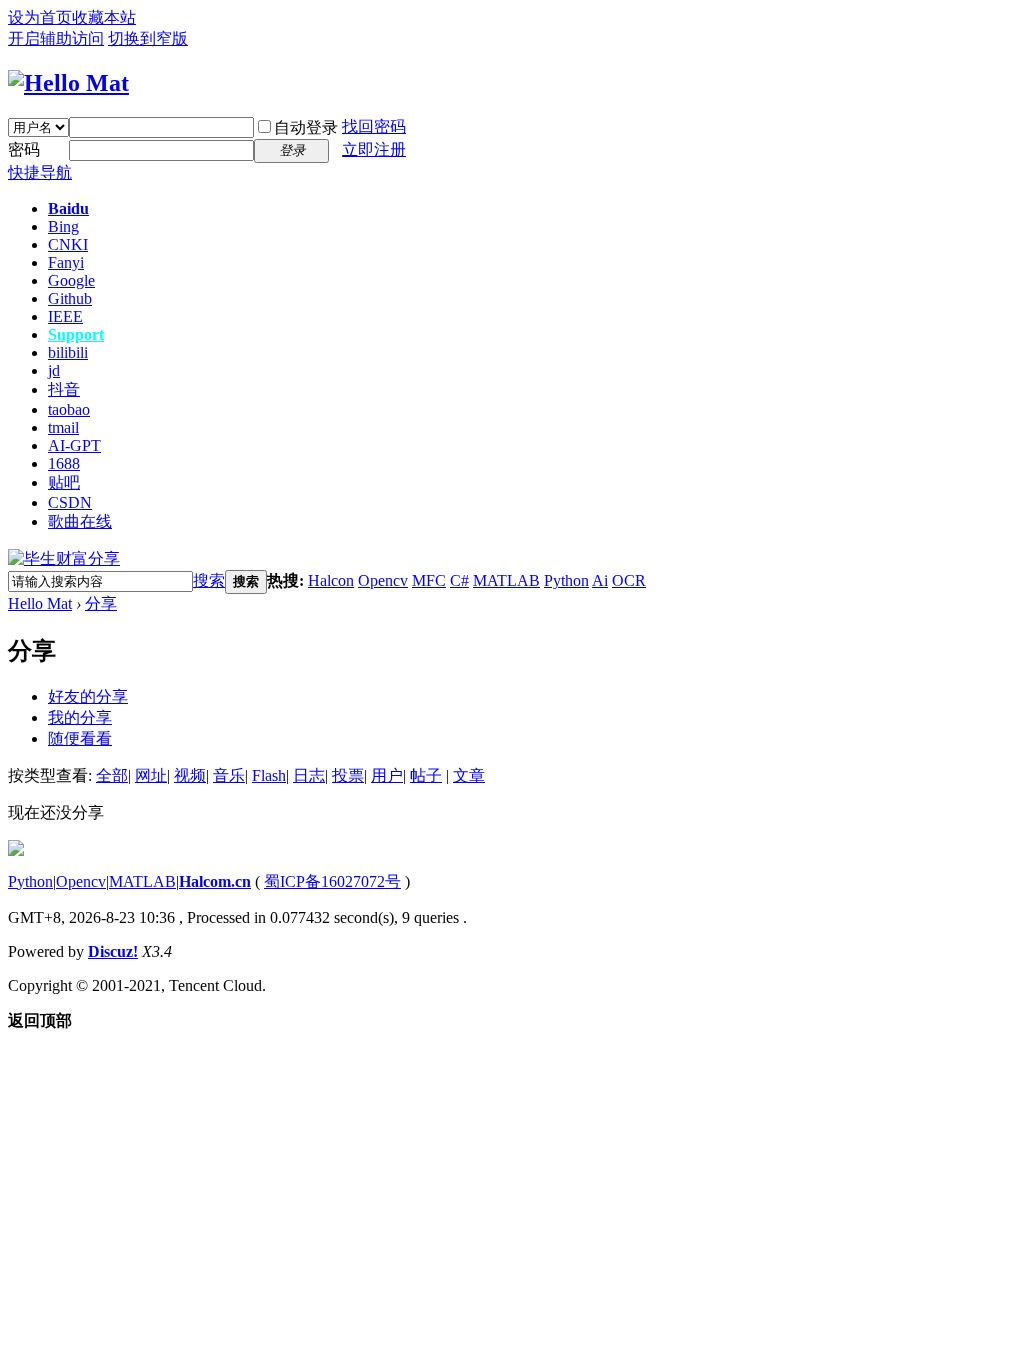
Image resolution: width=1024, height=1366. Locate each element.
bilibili (68, 352)
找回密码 (374, 126)
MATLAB (506, 580)
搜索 (209, 580)
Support (76, 334)
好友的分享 (88, 696)
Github (70, 298)
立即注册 (374, 149)
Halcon (331, 580)
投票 (348, 775)
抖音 (64, 389)
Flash (269, 775)
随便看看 (80, 738)
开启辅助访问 (56, 38)
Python (566, 580)
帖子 (426, 775)
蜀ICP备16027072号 (332, 881)
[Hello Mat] (68, 83)
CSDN (70, 502)
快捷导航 (40, 172)
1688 (64, 463)
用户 (387, 775)
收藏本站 (104, 17)
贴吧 (64, 482)
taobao (69, 409)
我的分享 (80, 717)
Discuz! (113, 951)
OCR (629, 580)
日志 (309, 775)
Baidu (68, 208)
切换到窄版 (148, 38)
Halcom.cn (215, 881)
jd (54, 370)
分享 (101, 603)
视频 (190, 775)
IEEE (65, 316)
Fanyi (66, 262)
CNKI (68, 244)
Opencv (383, 580)
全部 (112, 775)
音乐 (229, 775)
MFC (429, 580)
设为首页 (40, 17)
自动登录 (306, 127)
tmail (63, 427)
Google (71, 280)
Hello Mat (40, 603)
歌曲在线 (80, 521)
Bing (63, 226)
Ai (600, 580)
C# (459, 580)
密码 (24, 149)
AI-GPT (74, 445)
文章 (469, 775)
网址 (151, 775)
